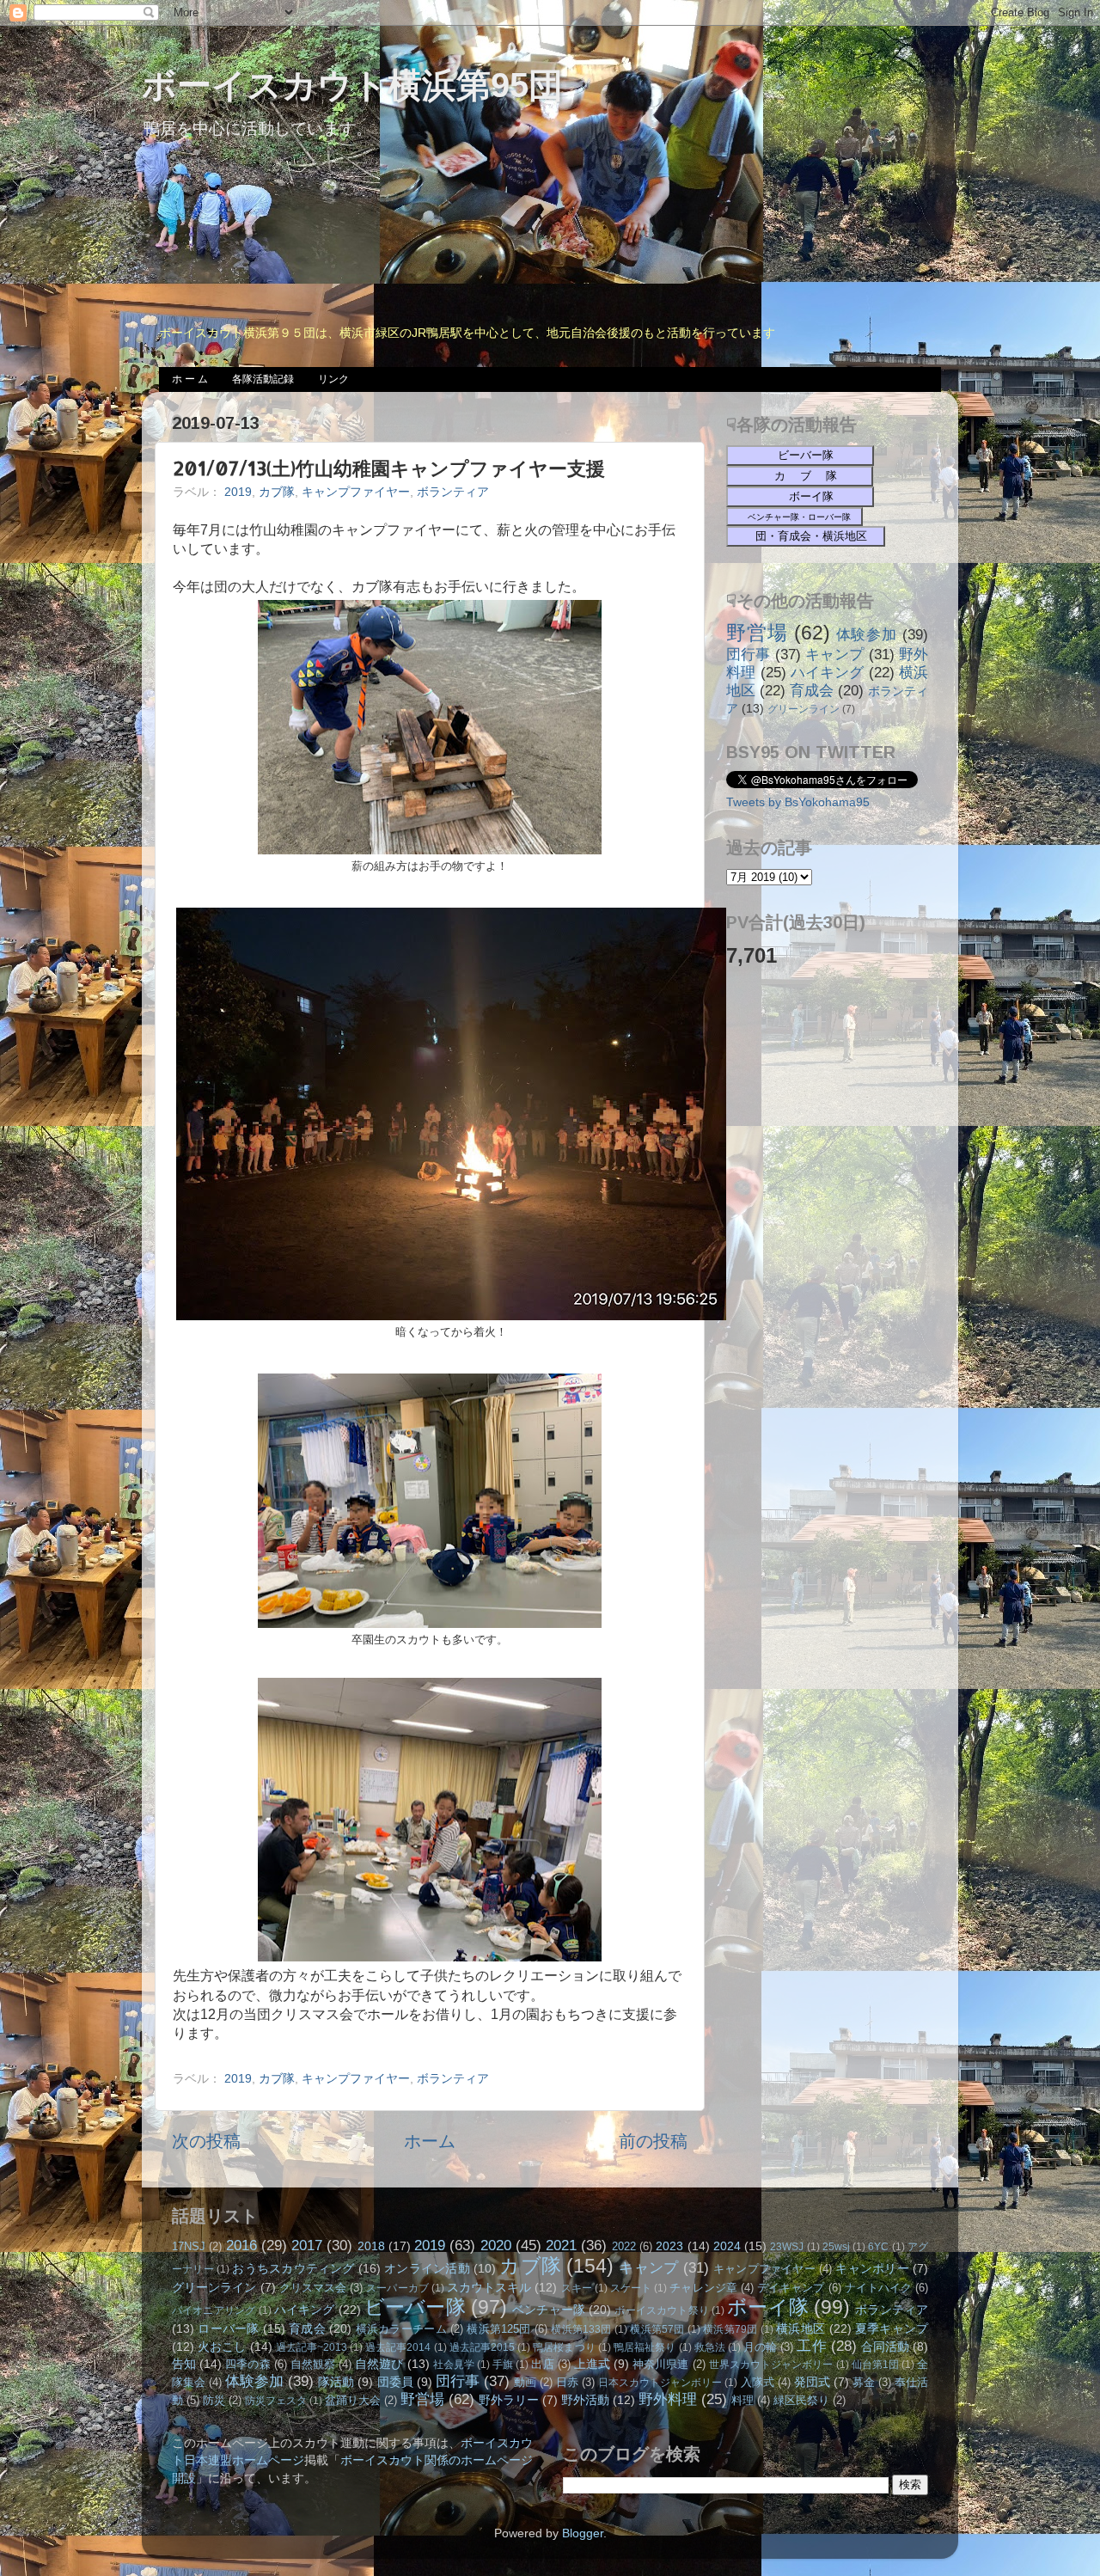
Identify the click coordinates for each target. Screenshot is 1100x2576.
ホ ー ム (190, 379)
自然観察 (313, 2364)
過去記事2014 (398, 2347)
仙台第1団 (875, 2365)
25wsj (836, 2247)
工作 (811, 2346)
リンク (333, 379)
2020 (496, 2245)
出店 (542, 2364)
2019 (238, 492)
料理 (742, 2400)
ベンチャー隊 (549, 2310)
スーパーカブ (397, 2288)
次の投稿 (206, 2141)
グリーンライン (804, 709)
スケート (631, 2288)
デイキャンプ (791, 2288)
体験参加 (867, 634)
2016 (241, 2245)
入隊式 (758, 2382)
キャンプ (835, 654)
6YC (878, 2247)
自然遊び (379, 2364)
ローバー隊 (228, 2328)
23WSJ (787, 2247)
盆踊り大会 (353, 2400)
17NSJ (189, 2246)
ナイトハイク (878, 2288)
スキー (577, 2288)
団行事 (749, 654)
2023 (669, 2246)
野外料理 (668, 2399)
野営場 (757, 633)
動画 (525, 2382)
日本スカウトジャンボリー (660, 2383)
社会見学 (454, 2365)
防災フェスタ (276, 2401)
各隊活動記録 (263, 379)
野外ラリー (509, 2400)
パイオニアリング (214, 2310)
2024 (727, 2246)
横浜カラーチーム (401, 2329)
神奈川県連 (660, 2364)
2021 (561, 2245)
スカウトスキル (489, 2287)
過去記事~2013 (312, 2347)
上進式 (592, 2364)
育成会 (812, 690)
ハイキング (828, 672)
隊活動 (336, 2382)
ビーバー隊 (415, 2307)
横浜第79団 (730, 2329)
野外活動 (585, 2400)
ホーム (430, 2141)
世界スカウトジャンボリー (771, 2365)
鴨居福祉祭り (645, 2347)
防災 (214, 2400)
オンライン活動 (427, 2268)
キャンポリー (872, 2268)
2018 (371, 2246)
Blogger (583, 2533)
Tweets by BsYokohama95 (798, 802)
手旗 (503, 2365)
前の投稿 (653, 2141)
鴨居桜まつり (564, 2347)
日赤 (567, 2382)
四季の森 (247, 2364)
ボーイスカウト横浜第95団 (352, 85)
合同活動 (885, 2347)
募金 (864, 2382)
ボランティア (453, 492)
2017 (307, 2245)
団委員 (395, 2382)
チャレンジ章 (703, 2288)
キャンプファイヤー (356, 492)
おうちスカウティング (293, 2268)
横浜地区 (801, 2328)
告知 (184, 2364)
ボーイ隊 (768, 2307)
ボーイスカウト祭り (662, 2310)
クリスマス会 (313, 2288)
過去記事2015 (482, 2347)
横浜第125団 (498, 2329)
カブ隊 (277, 492)
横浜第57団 (657, 2329)
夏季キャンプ (892, 2328)
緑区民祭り (801, 2400)
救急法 (710, 2347)
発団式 (812, 2382)
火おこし (222, 2347)
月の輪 (760, 2347)
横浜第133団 (581, 2329)
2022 (624, 2246)
